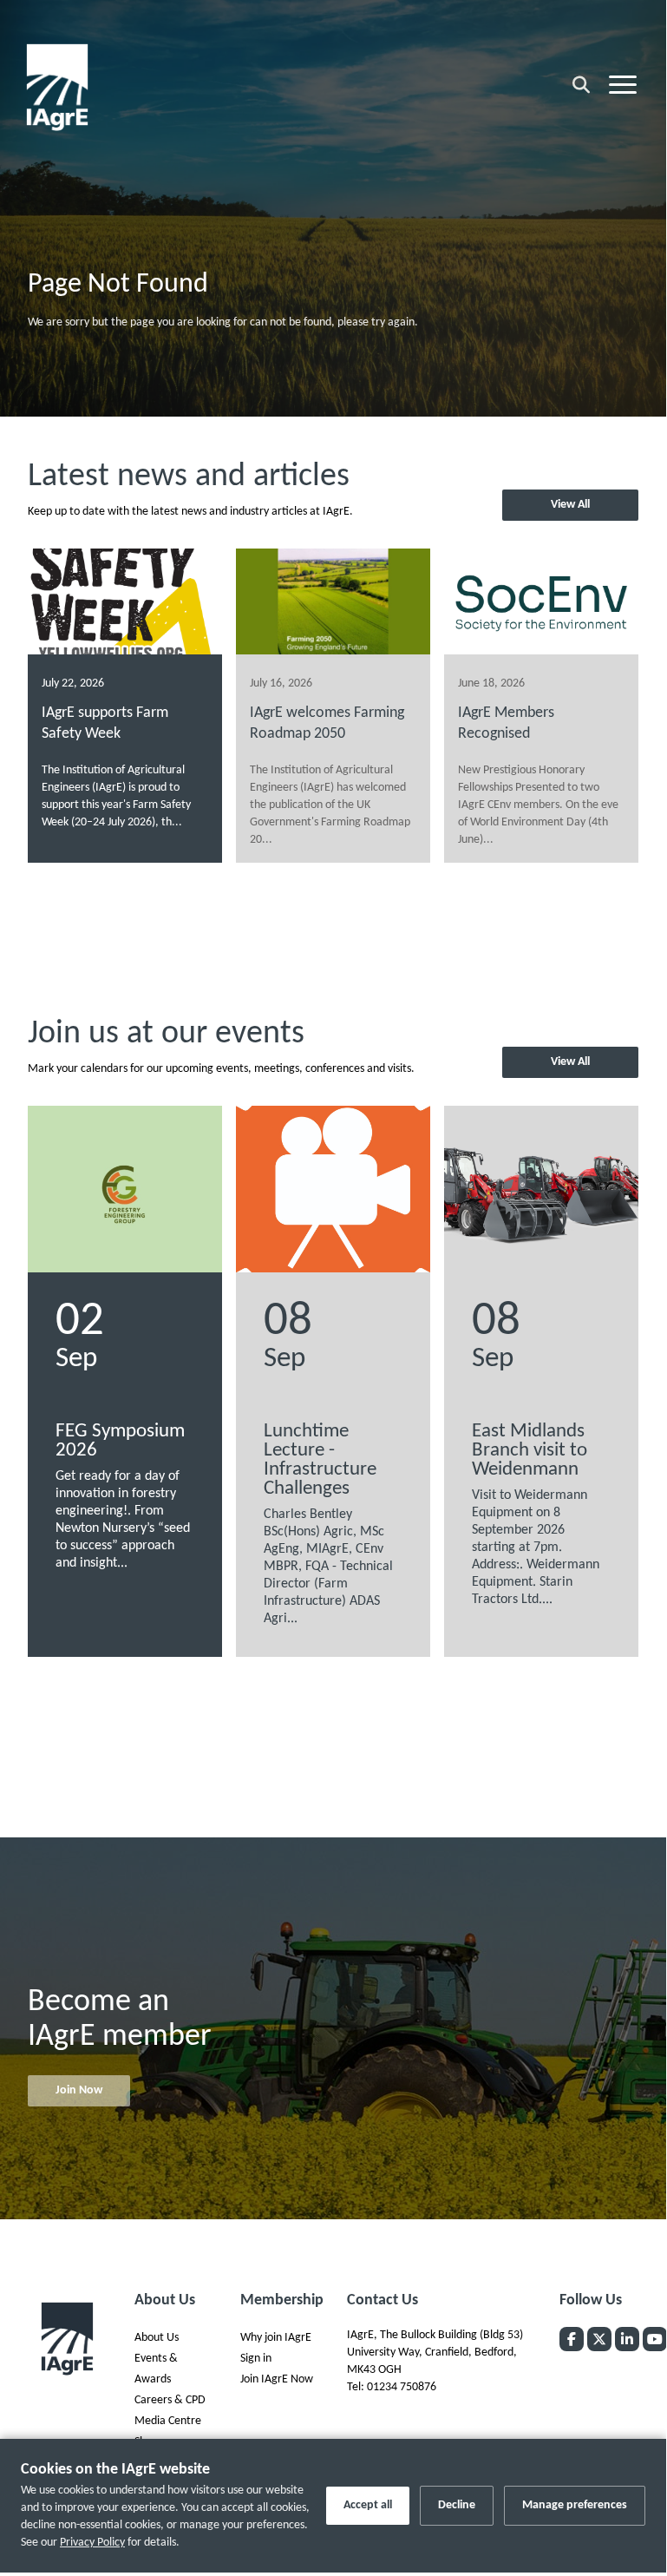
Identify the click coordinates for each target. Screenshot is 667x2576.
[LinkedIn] (627, 2339)
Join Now (79, 2090)
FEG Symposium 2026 (120, 1441)
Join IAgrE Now (277, 2379)
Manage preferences (575, 2505)
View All (570, 505)
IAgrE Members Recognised (506, 723)
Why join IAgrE (276, 2338)
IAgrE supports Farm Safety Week (105, 723)
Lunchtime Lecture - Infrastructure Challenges (320, 1460)
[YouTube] (655, 2339)
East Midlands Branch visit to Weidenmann (530, 1451)
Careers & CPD (170, 2400)
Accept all (368, 2505)
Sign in (256, 2359)
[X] (599, 2339)
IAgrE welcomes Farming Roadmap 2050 (327, 723)
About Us (157, 2338)
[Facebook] (572, 2339)
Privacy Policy (92, 2543)
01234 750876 (402, 2387)
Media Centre (168, 2421)
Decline (457, 2505)
